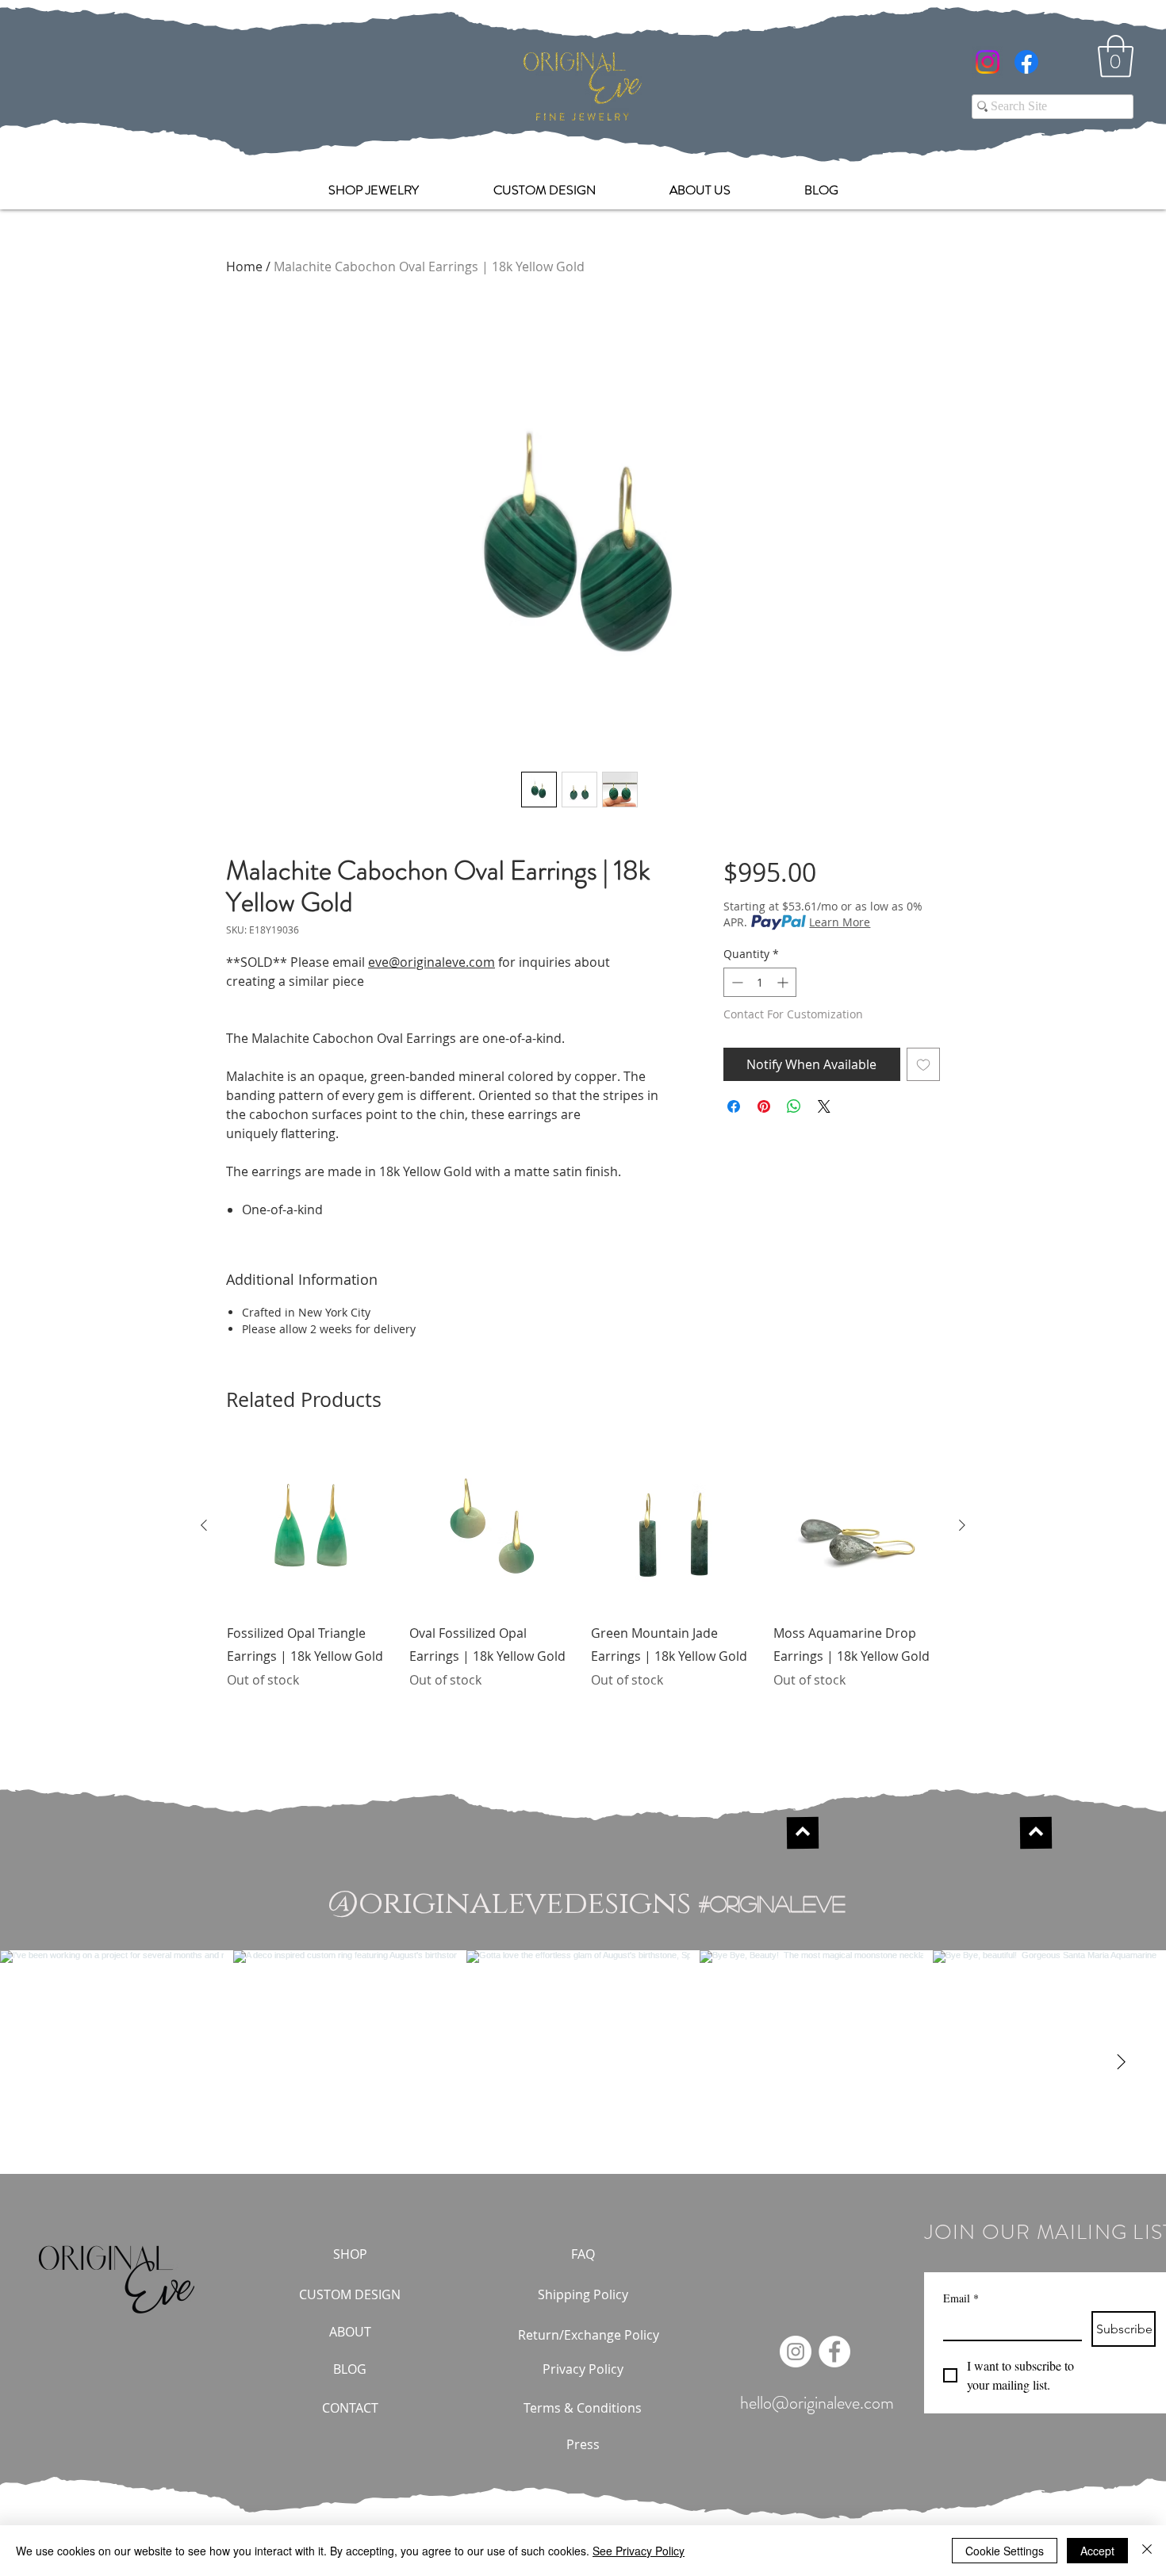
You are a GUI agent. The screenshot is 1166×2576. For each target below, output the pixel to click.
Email (961, 2298)
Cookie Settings (1005, 2551)
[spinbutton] (760, 982)
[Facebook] (1026, 62)
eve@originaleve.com (431, 962)
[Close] (1147, 2551)
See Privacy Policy (639, 2551)
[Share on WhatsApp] (794, 1106)
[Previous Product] (204, 1525)
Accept (1097, 2551)
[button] (1116, 56)
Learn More (840, 922)
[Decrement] (736, 982)
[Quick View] (310, 1526)
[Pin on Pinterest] (764, 1106)
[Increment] (784, 982)
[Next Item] (1121, 2062)
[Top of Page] (803, 1833)
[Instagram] (988, 62)
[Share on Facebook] (734, 1106)
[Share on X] (824, 1106)
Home (244, 266)
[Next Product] (962, 1525)
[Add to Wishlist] (923, 1064)
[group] (583, 1577)
